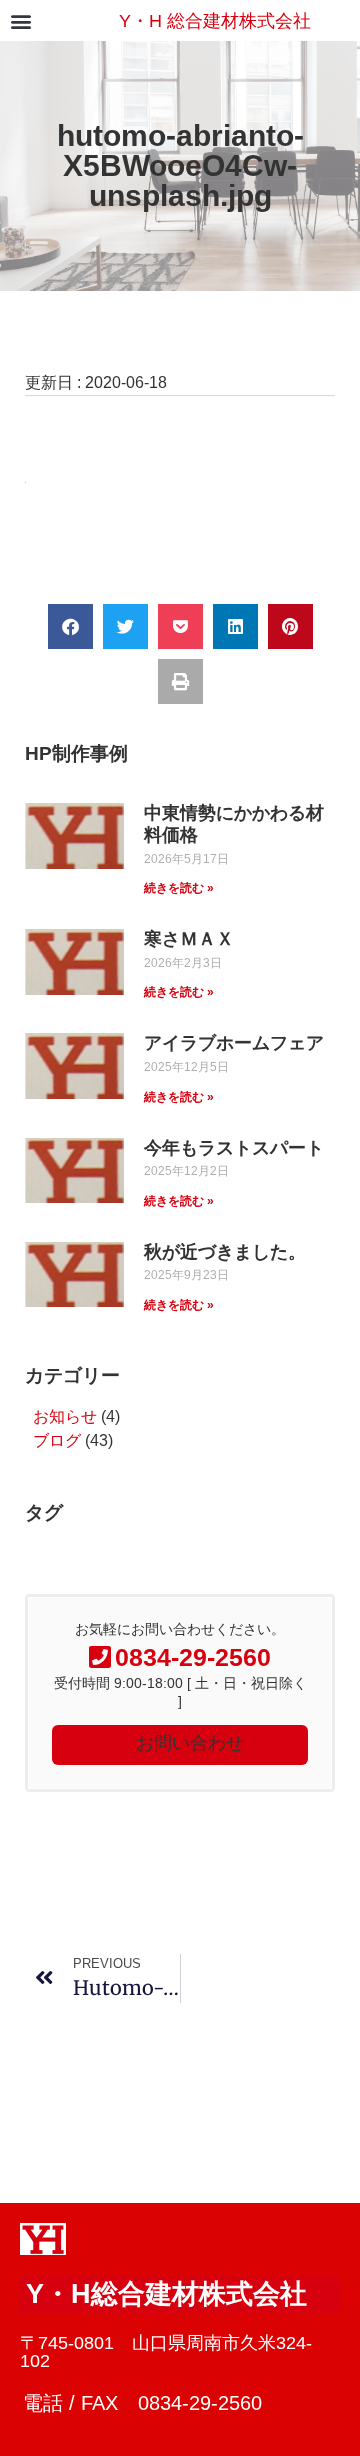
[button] (20, 20)
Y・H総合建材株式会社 (166, 2294)
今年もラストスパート (234, 1148)
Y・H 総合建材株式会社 (215, 21)
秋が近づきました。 (225, 1252)
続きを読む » (179, 888)
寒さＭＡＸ (189, 939)
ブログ (57, 1440)
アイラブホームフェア (234, 1043)
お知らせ (65, 1416)
